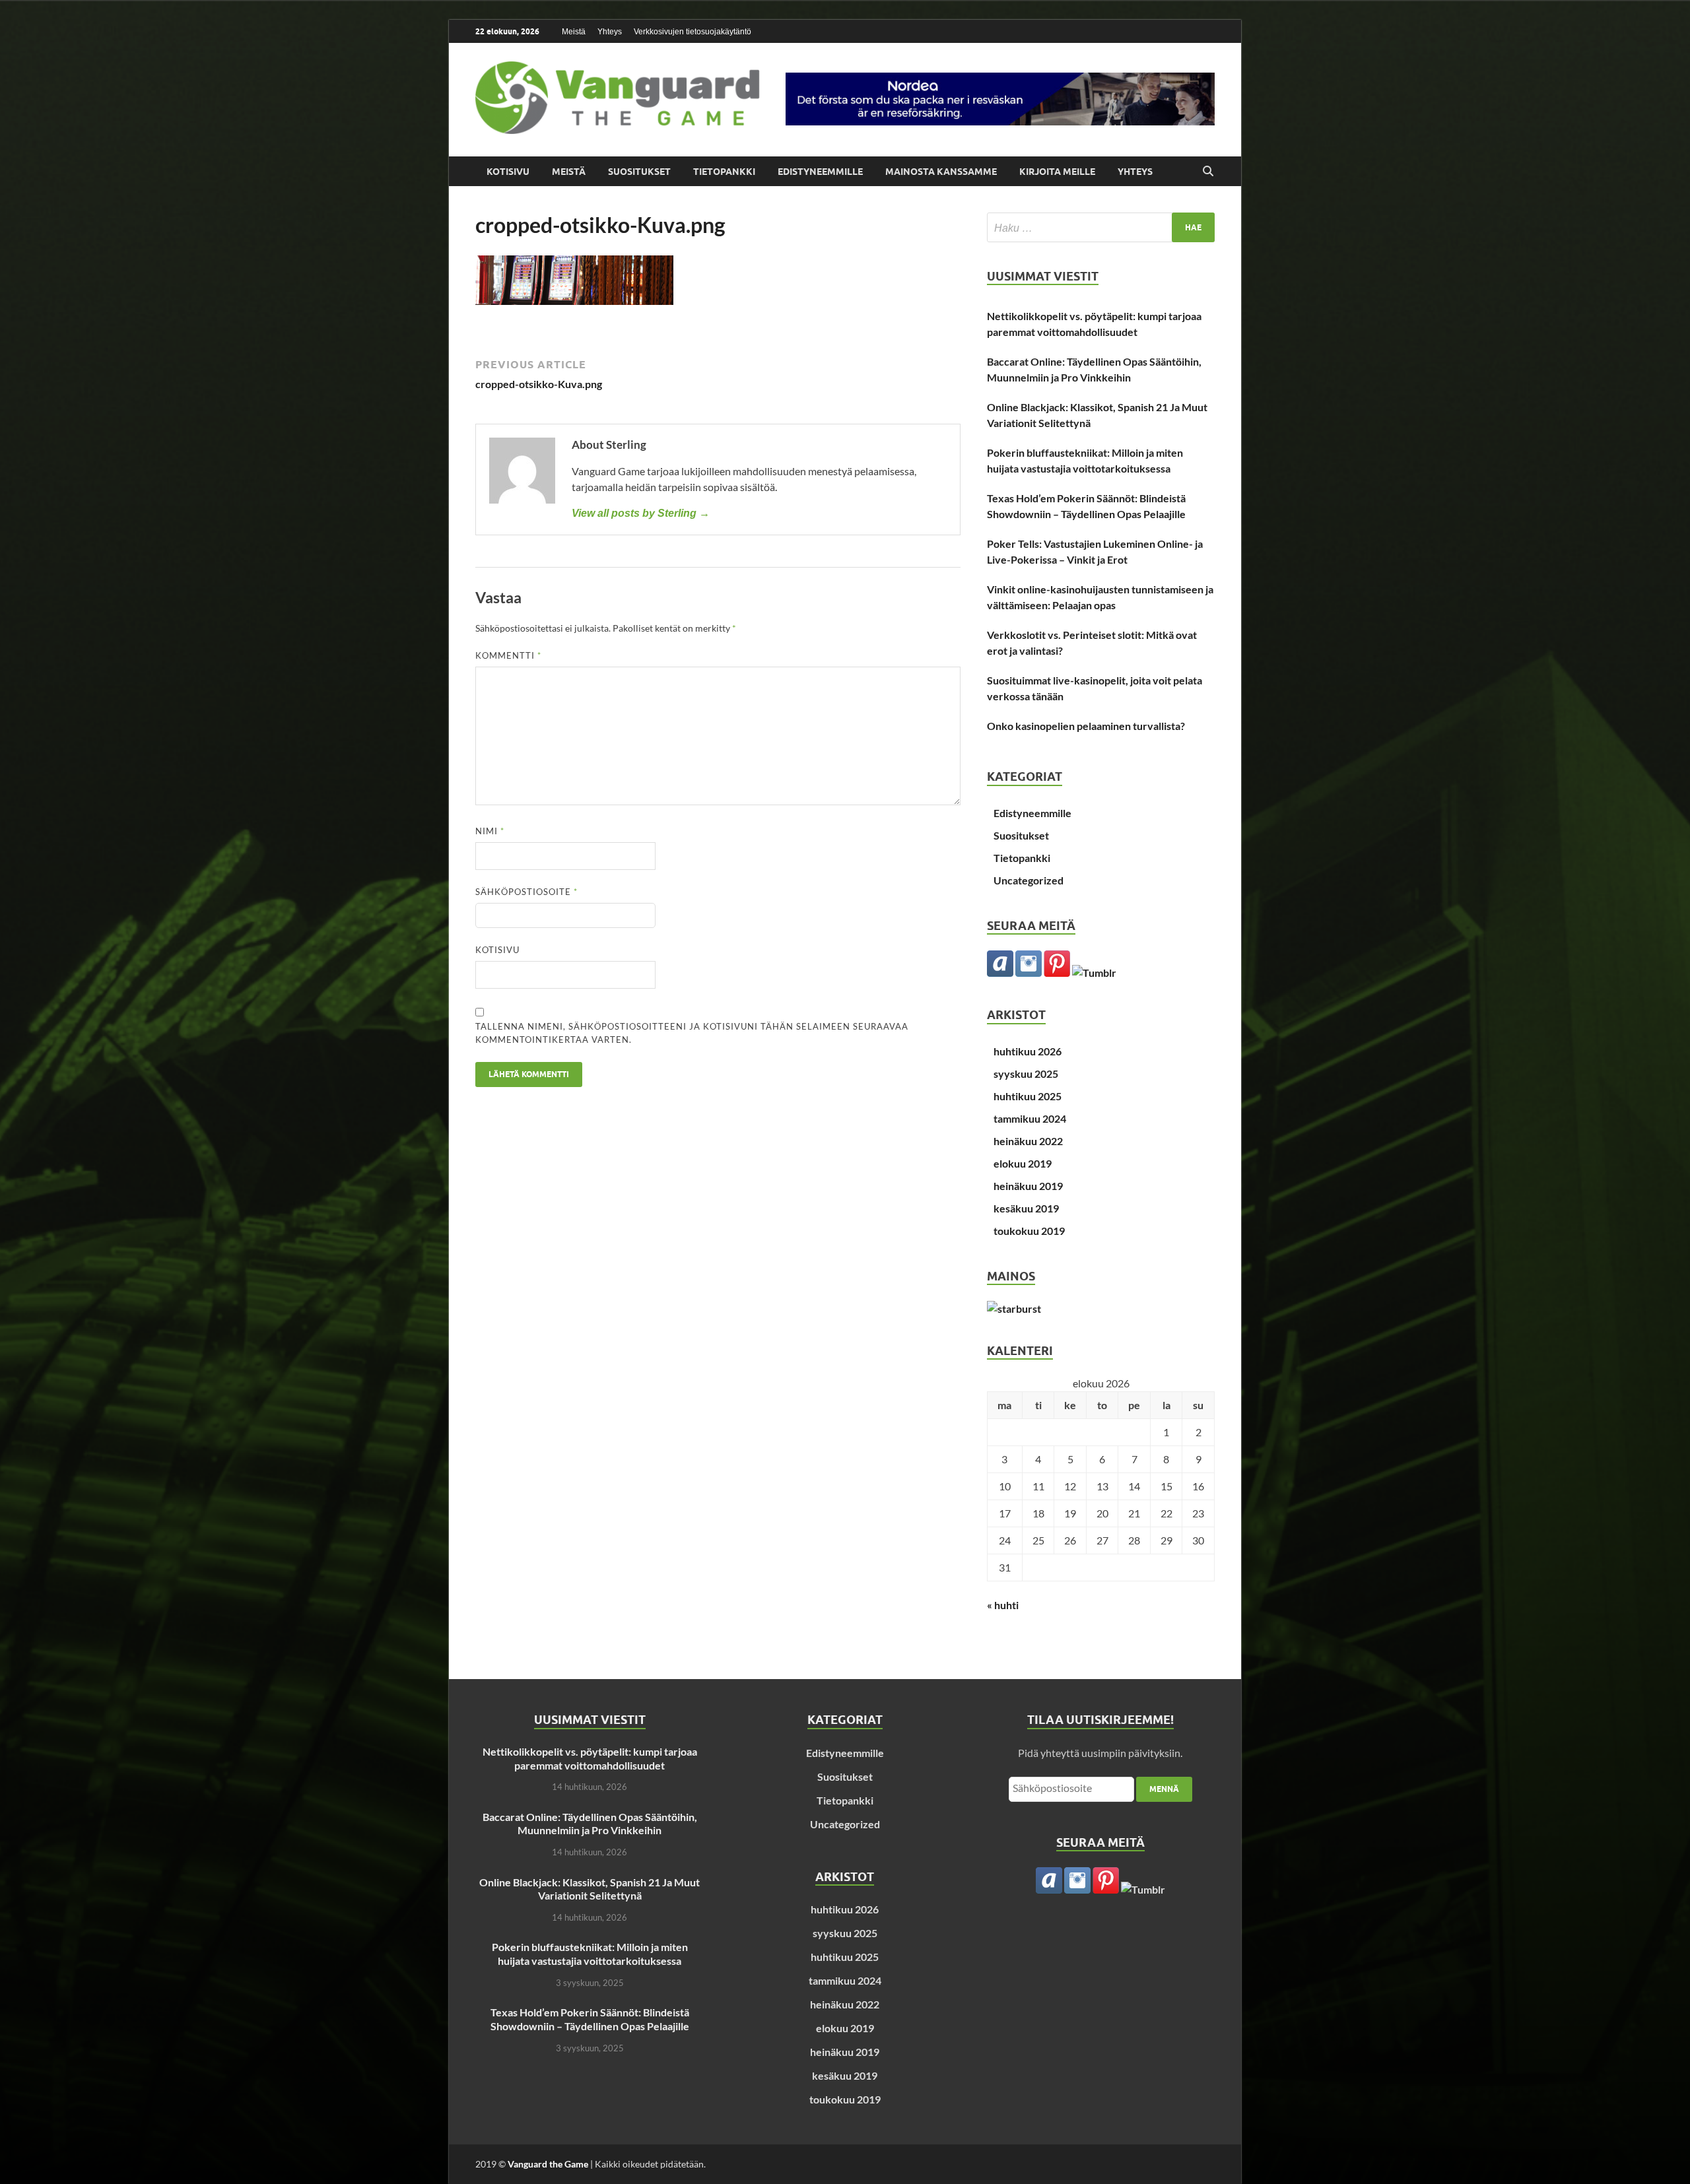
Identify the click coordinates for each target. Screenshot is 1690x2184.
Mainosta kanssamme (941, 172)
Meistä (574, 32)
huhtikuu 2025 (1028, 1096)
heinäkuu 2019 (1028, 1186)
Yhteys (610, 32)
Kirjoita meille (1057, 172)
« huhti (1003, 1605)
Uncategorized (1029, 880)
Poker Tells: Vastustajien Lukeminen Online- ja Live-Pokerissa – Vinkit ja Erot (1095, 551)
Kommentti (508, 655)
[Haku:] (1101, 227)
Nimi (490, 831)
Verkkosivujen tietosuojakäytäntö (693, 32)
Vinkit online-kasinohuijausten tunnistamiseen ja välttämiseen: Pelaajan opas (1100, 597)
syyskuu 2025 (1026, 1074)
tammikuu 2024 (1030, 1118)
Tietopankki (724, 172)
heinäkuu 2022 (1028, 1141)
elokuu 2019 (1023, 1163)
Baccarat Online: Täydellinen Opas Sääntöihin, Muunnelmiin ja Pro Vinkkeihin (1094, 369)
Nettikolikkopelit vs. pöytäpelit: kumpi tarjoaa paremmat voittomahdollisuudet (1094, 324)
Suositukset (639, 172)
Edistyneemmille (820, 172)
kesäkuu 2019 (1026, 1208)
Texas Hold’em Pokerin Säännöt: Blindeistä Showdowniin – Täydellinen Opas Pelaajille (1086, 506)
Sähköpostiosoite (526, 892)
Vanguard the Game (548, 2164)
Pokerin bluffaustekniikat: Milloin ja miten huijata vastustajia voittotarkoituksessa (1085, 460)
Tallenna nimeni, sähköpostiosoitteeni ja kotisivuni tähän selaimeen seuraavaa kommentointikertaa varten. (692, 1033)
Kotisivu (508, 172)
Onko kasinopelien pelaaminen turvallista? (1086, 726)
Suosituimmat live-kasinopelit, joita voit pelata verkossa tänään (1095, 688)
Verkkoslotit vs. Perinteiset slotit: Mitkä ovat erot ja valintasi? (1092, 643)
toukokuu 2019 (1029, 1231)
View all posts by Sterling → (641, 513)
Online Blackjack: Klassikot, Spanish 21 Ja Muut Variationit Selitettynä (1097, 415)
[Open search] (1208, 172)
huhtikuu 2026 (1028, 1051)
